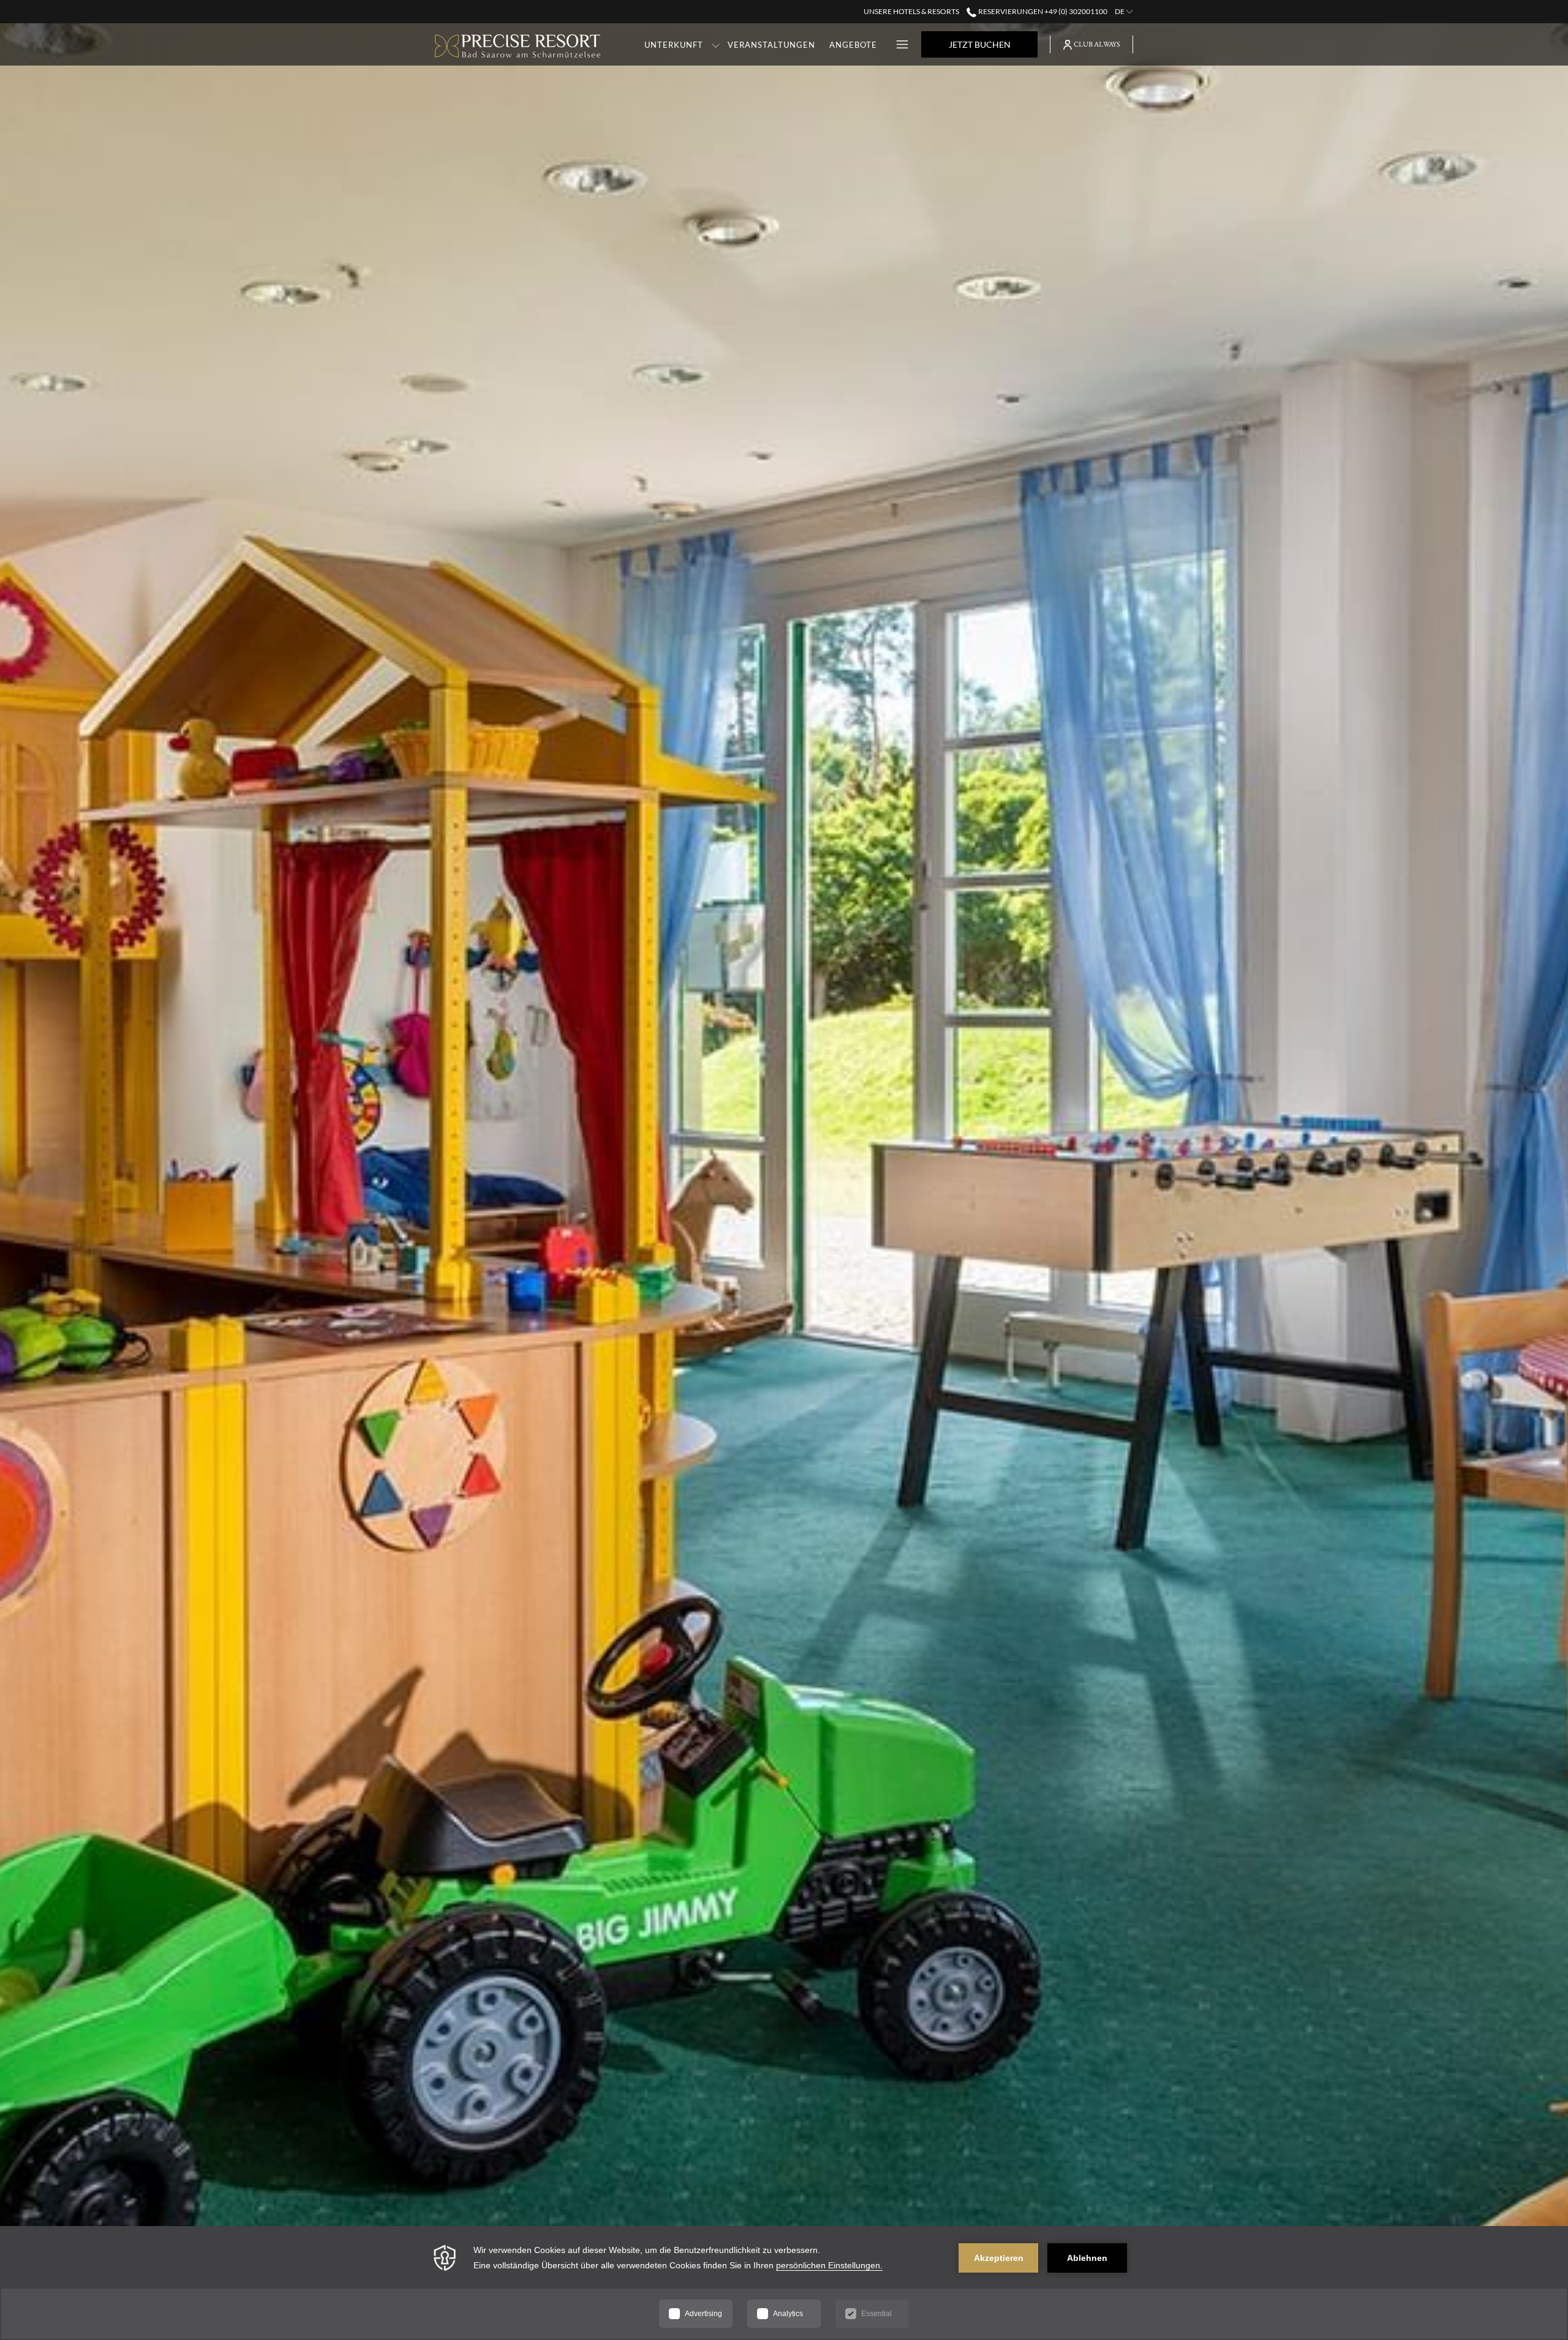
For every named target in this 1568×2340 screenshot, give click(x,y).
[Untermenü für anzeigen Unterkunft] (716, 44)
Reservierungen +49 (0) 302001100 (1042, 11)
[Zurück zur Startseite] (518, 44)
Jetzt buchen (980, 44)
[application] (784, 2283)
